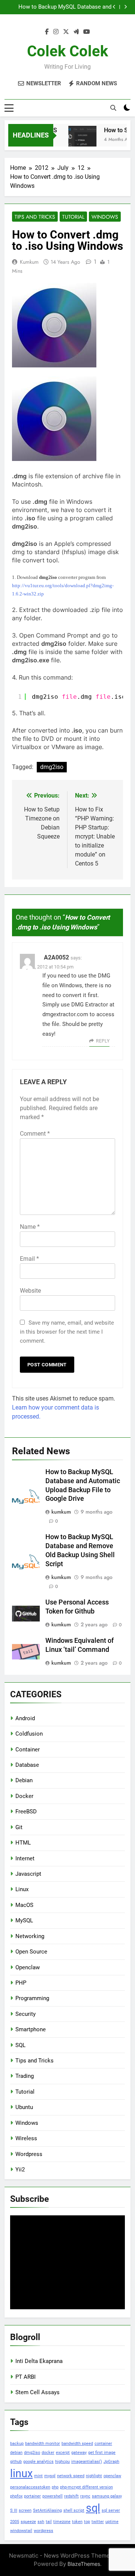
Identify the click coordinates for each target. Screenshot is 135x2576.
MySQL (24, 1920)
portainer (32, 2496)
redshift (71, 2496)
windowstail (21, 2531)
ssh (41, 2522)
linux (21, 2473)
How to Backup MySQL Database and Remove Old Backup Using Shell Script (64, 7)
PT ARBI (25, 2377)
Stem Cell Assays (37, 2392)
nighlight (94, 2476)
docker (48, 2453)
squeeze (28, 2522)
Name (30, 1227)
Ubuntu (24, 2107)
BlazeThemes (84, 2564)
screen (25, 2510)
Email (29, 1259)
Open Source (31, 1952)
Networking (30, 1936)
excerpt (63, 2453)
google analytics (38, 2462)
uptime (112, 2522)
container (103, 2444)
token (77, 2522)
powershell (52, 2496)
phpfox (16, 2496)
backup (17, 2444)
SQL (20, 2045)
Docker (24, 1796)
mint (38, 2476)
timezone (62, 2522)
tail (49, 2522)
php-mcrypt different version (86, 2487)
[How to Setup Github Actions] (78, 140)
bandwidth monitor (43, 2444)
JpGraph (111, 2462)
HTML (23, 1843)
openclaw (112, 2476)
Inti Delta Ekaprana (39, 2361)
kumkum (29, 262)
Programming (32, 1998)
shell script (74, 2510)
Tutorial (73, 217)
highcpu (62, 2462)
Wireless (26, 2138)
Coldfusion (29, 1734)
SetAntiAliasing (47, 2510)
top (87, 2522)
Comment (35, 1134)
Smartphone (31, 2029)
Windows (105, 217)
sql (93, 2508)
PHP (21, 1983)
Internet (25, 1858)
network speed (71, 2476)
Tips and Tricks (35, 217)
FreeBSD (26, 1812)
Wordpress (29, 2154)
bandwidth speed (77, 2444)
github (16, 2462)
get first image (102, 2453)
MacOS (24, 1905)
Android (25, 1718)
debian (16, 2453)
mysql (50, 2476)
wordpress (43, 2531)
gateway (79, 2453)
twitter (98, 2522)
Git (19, 1827)
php (55, 2487)
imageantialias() (87, 2462)
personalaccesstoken (30, 2487)
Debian (24, 1780)
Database (27, 1765)
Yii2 (20, 2170)
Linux (22, 1889)
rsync (85, 2496)
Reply (103, 1041)
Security (25, 2014)
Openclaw (28, 1967)
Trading (25, 2076)
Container (28, 1750)
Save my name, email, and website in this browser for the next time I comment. (67, 1332)
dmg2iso (52, 767)
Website (30, 1291)
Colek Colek (67, 51)
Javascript (28, 1874)
